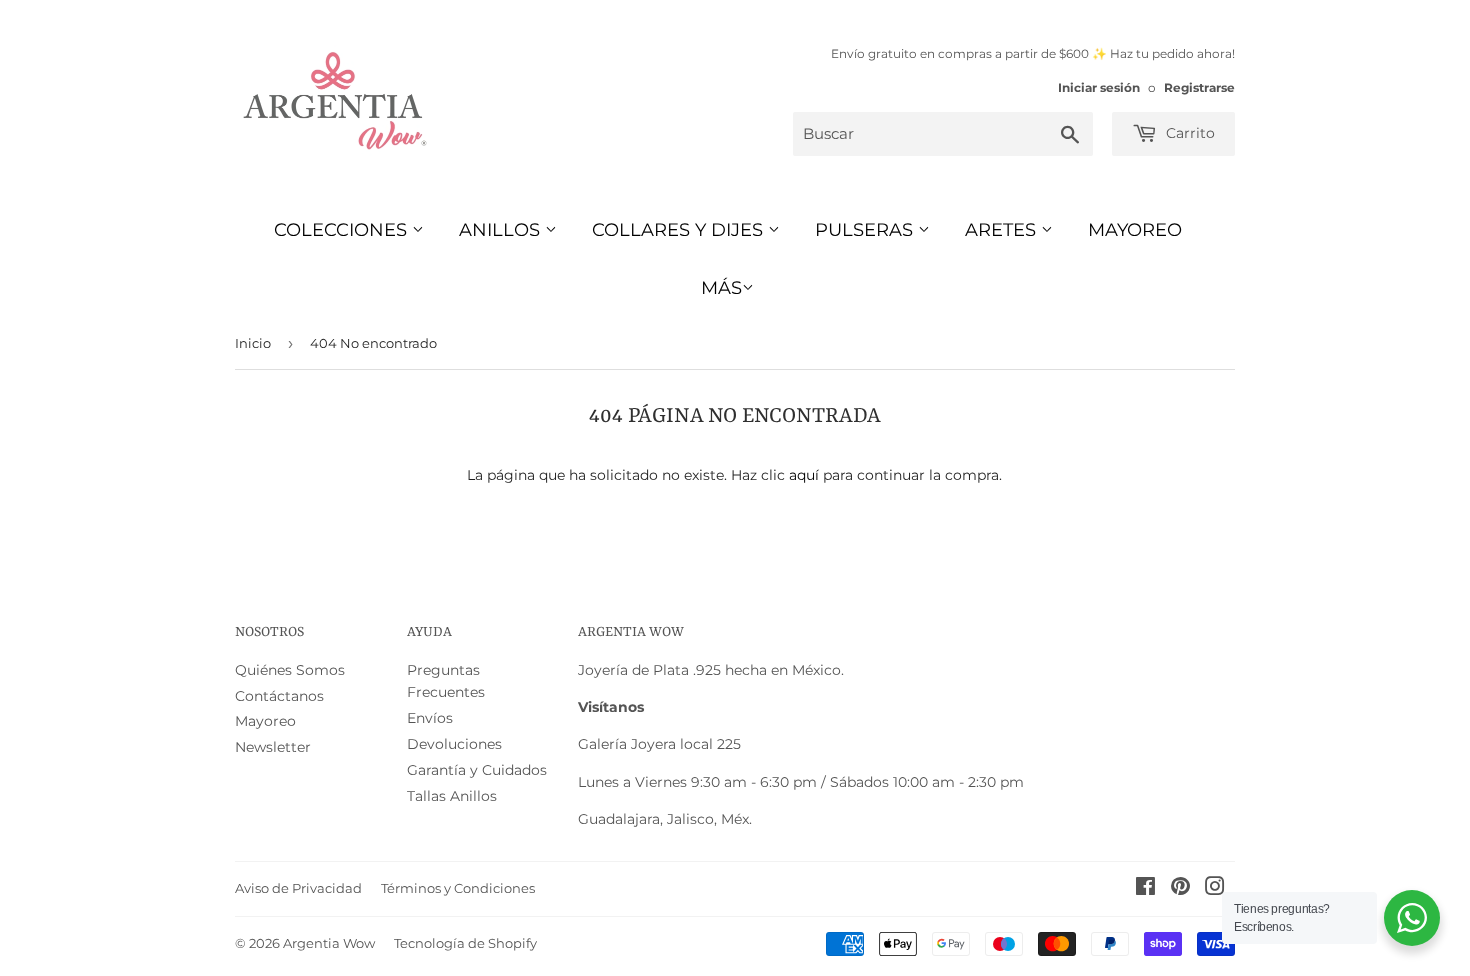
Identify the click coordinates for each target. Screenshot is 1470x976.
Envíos (430, 718)
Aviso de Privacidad (298, 888)
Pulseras (866, 230)
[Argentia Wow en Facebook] (1145, 889)
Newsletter (273, 747)
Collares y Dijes (680, 230)
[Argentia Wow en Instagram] (1215, 889)
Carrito (1188, 133)
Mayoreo (1135, 230)
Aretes (1003, 230)
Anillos (502, 230)
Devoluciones (454, 744)
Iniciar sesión (1099, 87)
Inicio (253, 343)
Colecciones (343, 230)
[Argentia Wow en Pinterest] (1180, 889)
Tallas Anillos (452, 796)
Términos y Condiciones (458, 888)
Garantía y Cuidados (477, 770)
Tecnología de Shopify (465, 943)
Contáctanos (279, 696)
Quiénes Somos (290, 670)
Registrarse (1199, 87)
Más (721, 288)
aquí (804, 475)
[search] (943, 134)
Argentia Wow (329, 943)
